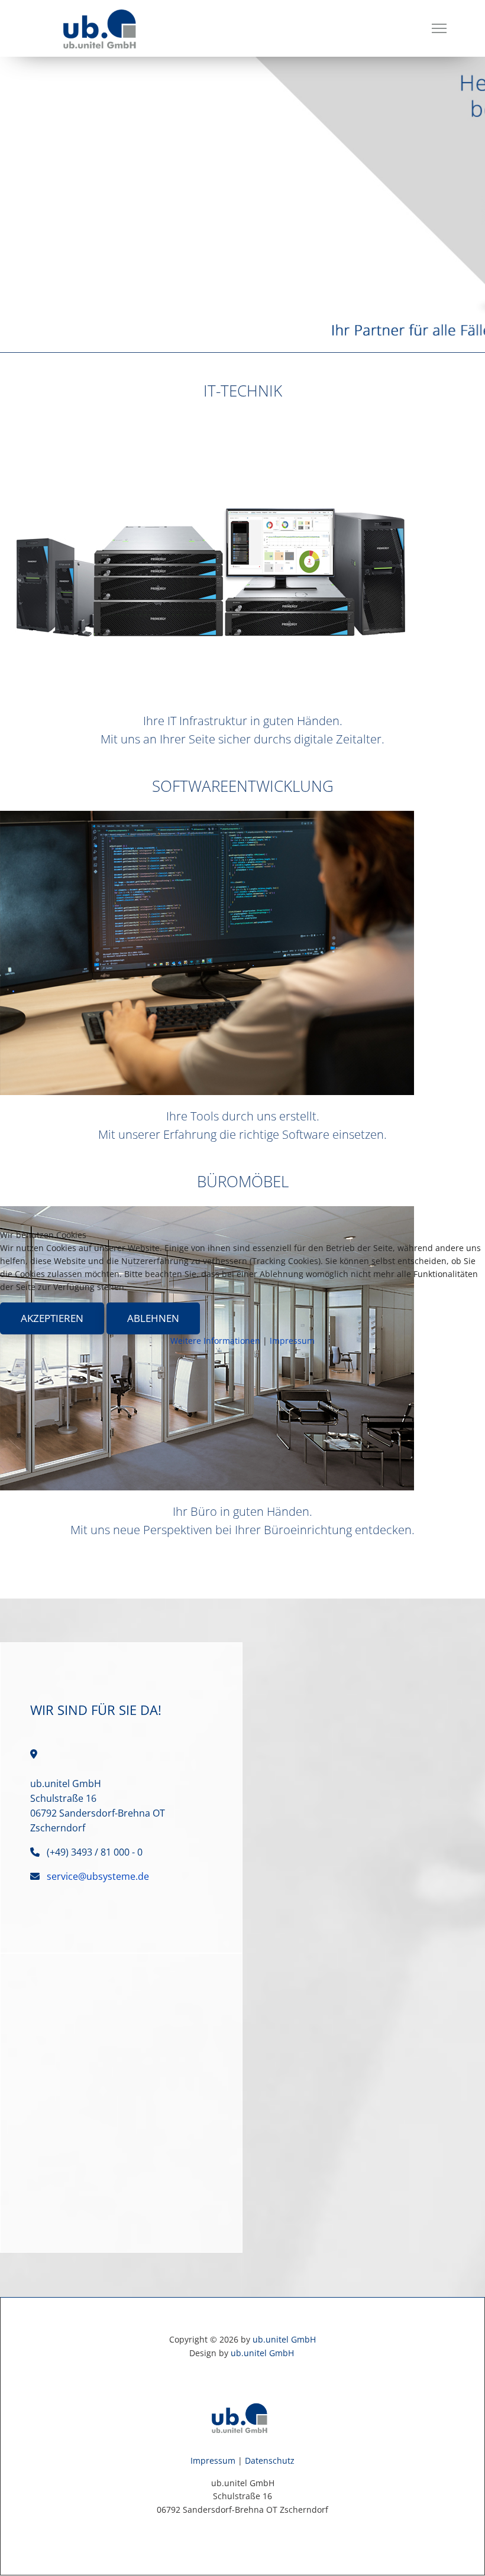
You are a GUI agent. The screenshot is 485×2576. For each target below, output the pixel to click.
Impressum (292, 1341)
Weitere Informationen (215, 1341)
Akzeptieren (52, 1318)
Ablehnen (153, 1318)
